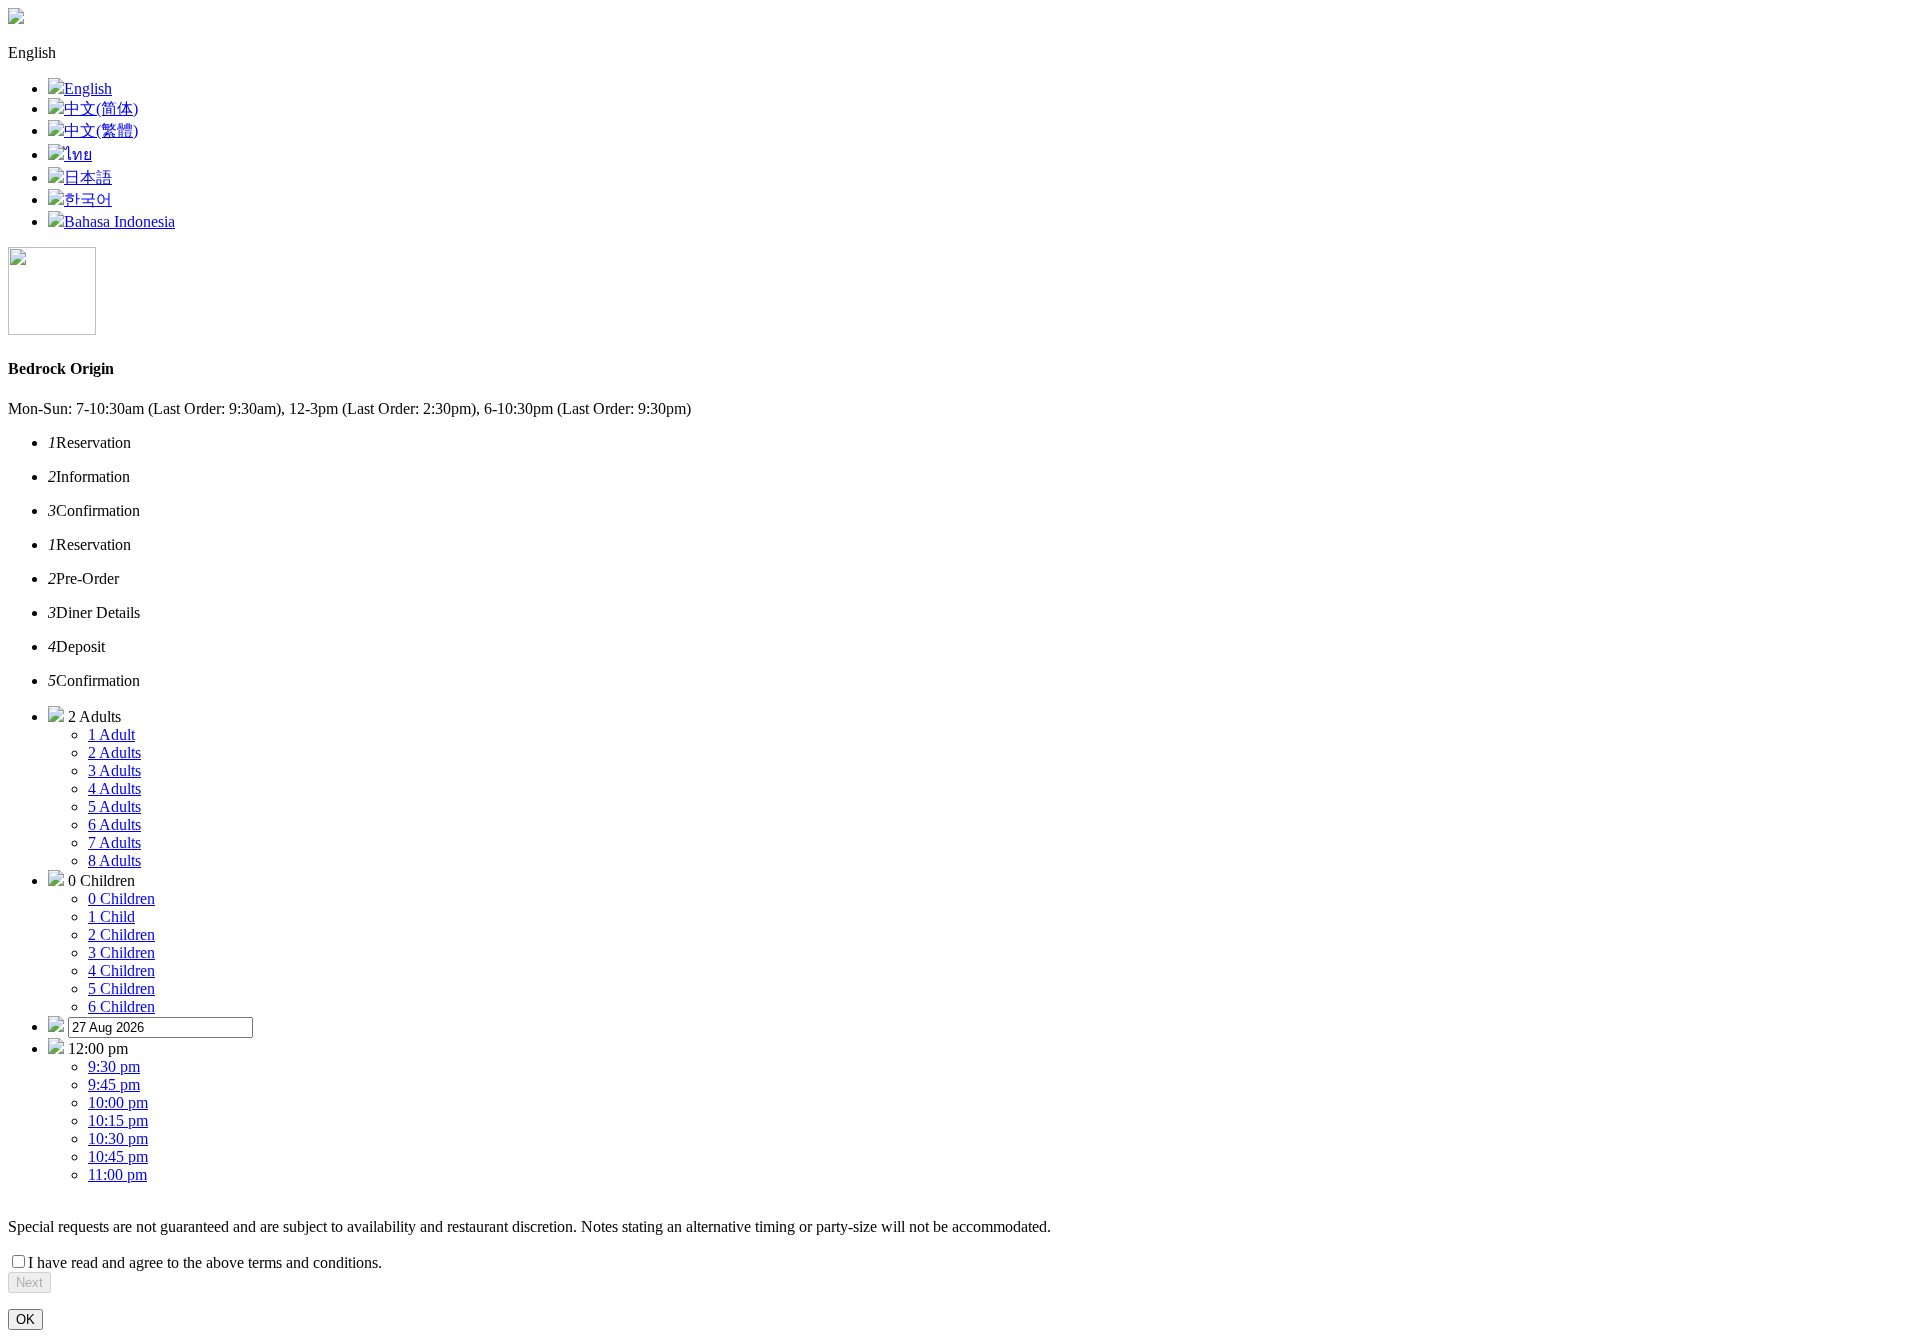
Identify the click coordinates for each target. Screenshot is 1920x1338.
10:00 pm (118, 1102)
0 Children (121, 898)
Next (29, 1282)
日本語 (88, 177)
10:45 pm (118, 1156)
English (88, 88)
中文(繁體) (101, 130)
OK (25, 1319)
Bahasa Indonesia (119, 221)
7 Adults (114, 842)
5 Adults (114, 806)
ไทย (78, 154)
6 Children (121, 1006)
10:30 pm (118, 1138)
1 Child (111, 916)
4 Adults (114, 788)
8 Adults (114, 860)
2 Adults (114, 752)
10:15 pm (118, 1120)
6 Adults (114, 824)
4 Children (121, 970)
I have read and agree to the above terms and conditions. (205, 1262)
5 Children (121, 988)
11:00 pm (117, 1174)
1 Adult (111, 734)
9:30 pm (114, 1066)
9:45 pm (114, 1084)
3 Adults (114, 770)
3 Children (121, 952)
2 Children (121, 934)
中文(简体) (101, 108)
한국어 (88, 199)
